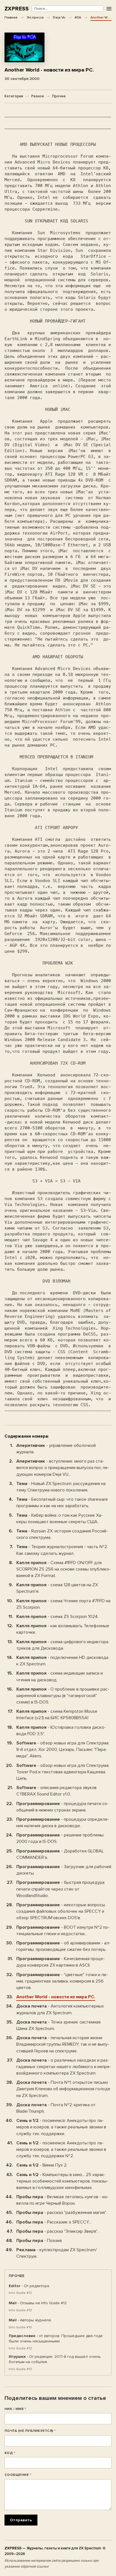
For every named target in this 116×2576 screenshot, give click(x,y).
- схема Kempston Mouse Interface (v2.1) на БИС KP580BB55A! (57, 1715)
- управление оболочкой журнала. (56, 1449)
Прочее (59, 96)
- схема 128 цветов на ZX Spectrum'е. (57, 1588)
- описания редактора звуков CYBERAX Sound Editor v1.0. (56, 1791)
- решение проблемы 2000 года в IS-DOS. (60, 1838)
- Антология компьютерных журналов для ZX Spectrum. (60, 2009)
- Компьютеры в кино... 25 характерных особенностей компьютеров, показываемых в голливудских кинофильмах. (62, 2181)
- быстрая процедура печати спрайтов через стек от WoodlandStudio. (60, 1889)
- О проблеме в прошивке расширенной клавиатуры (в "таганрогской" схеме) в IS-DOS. (63, 1696)
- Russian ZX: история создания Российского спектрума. (62, 1534)
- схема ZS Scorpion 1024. (57, 1617)
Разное (38, 96)
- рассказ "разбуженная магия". (62, 2213)
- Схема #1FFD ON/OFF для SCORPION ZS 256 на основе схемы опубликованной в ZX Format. (63, 1569)
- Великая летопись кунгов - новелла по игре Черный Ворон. (63, 2200)
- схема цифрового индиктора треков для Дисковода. (62, 1645)
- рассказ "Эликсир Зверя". (57, 2231)
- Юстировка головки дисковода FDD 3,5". (61, 1731)
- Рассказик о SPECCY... (54, 2222)
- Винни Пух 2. (42, 2165)
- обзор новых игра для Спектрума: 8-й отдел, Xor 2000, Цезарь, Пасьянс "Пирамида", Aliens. (63, 1749)
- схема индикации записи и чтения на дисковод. (60, 1676)
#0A (78, 17)
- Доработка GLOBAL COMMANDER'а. (60, 1854)
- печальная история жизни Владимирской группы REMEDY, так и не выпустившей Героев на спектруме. (63, 2044)
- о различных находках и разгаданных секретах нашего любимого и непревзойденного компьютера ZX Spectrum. (64, 2067)
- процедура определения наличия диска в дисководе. (63, 1823)
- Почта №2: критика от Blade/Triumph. (56, 2108)
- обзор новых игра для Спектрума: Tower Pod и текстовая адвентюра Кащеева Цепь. (63, 1772)
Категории (14, 96)
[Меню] (109, 9)
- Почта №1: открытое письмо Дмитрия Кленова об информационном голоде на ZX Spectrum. (63, 2089)
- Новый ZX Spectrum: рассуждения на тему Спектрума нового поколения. (61, 1487)
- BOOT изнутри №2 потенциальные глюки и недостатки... (63, 1931)
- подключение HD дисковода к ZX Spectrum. (62, 1661)
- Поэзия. (39, 2241)
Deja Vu (59, 17)
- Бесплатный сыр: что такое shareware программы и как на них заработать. (62, 1503)
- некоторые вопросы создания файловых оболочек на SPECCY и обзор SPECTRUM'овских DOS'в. (61, 1911)
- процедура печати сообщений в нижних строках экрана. (63, 1807)
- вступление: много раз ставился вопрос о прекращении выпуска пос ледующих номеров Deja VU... (63, 1468)
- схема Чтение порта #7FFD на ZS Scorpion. (63, 1604)
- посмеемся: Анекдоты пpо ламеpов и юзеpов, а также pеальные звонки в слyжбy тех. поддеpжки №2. (61, 2149)
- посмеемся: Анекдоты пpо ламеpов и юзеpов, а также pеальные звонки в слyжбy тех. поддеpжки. (61, 2127)
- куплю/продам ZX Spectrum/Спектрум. (57, 2253)
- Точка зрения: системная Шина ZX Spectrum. (58, 2025)
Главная (11, 17)
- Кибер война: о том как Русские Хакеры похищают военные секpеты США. (60, 1519)
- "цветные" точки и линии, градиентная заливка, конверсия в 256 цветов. (62, 1981)
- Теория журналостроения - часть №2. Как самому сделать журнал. (62, 1550)
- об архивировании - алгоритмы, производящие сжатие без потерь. (63, 1946)
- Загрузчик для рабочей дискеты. (64, 1870)
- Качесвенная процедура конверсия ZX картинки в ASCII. (61, 1962)
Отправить (21, 2520)
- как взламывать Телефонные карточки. (63, 1629)
